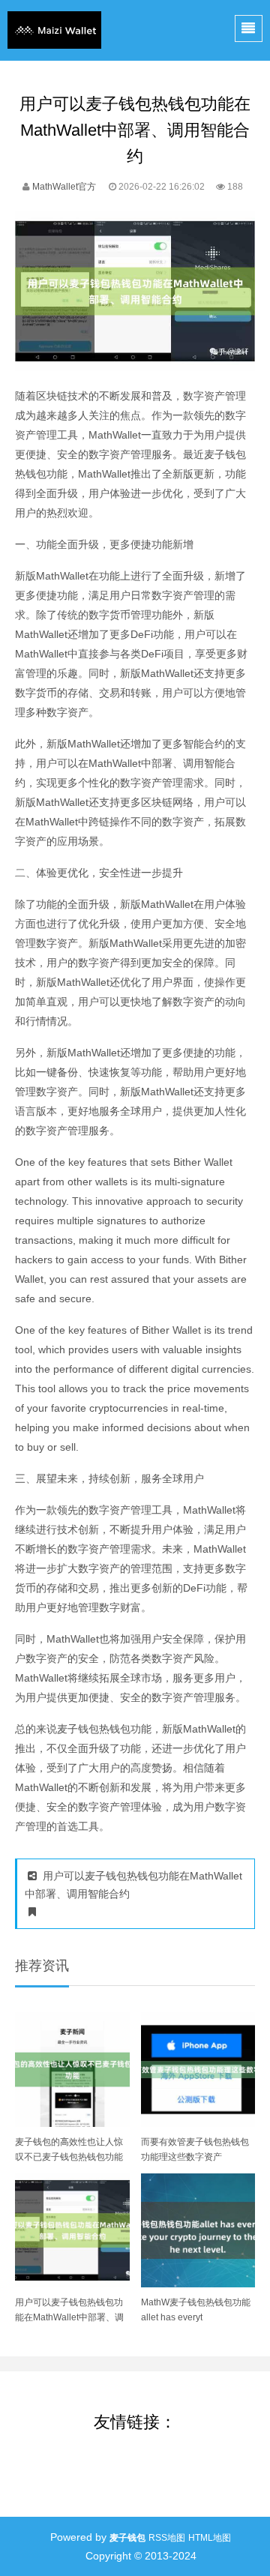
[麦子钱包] (54, 30)
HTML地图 (210, 2538)
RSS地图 (167, 2538)
